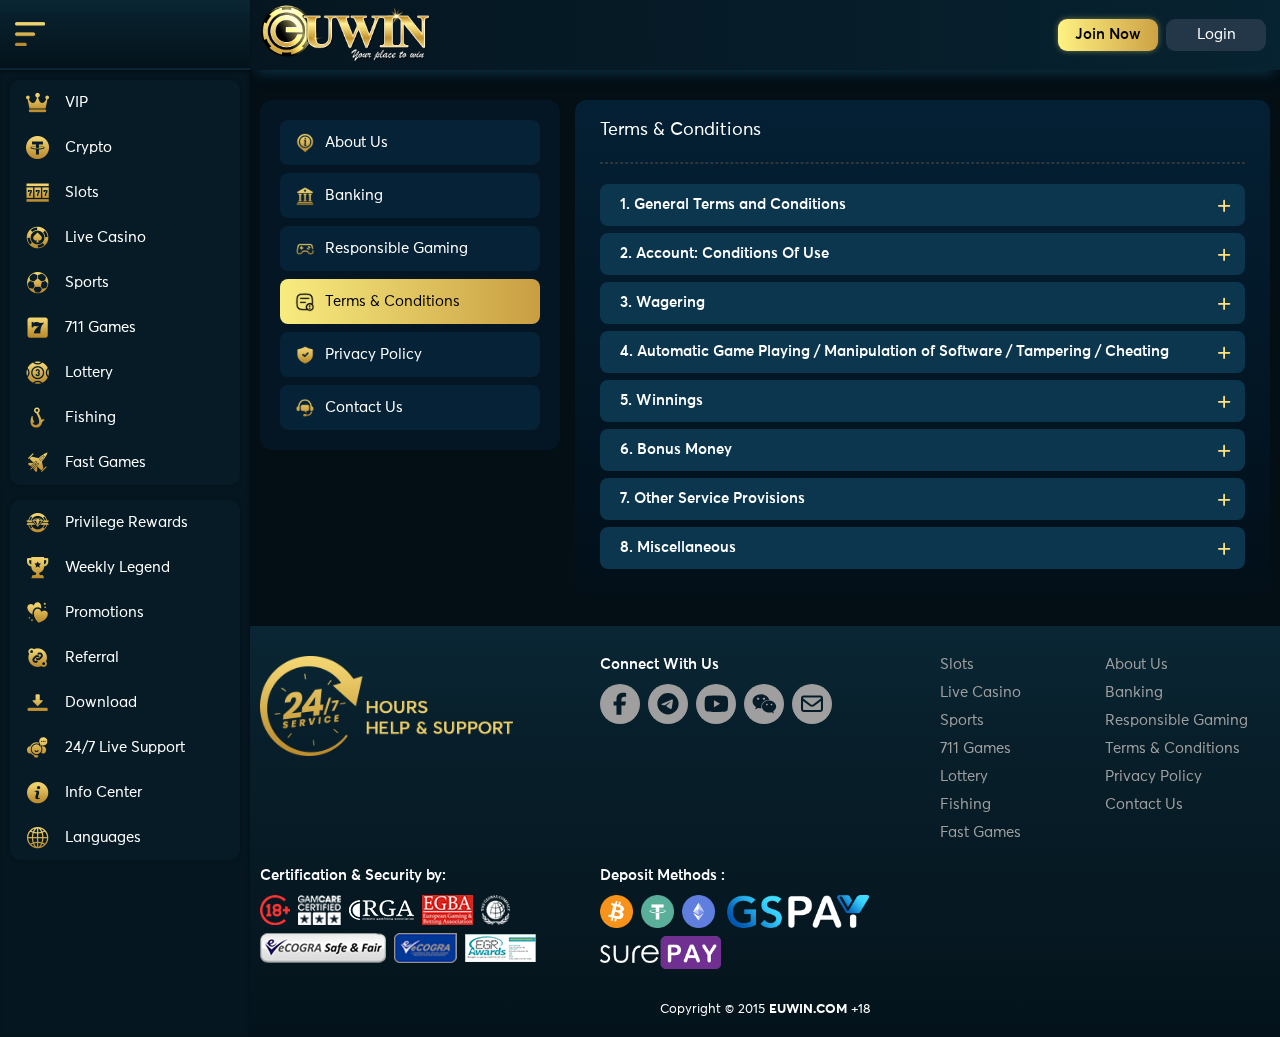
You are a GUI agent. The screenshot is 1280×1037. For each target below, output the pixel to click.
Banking (354, 195)
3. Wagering (662, 302)
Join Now (1108, 34)
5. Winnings (661, 400)
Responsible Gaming (396, 248)
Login (1216, 34)
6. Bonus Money (676, 449)
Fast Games (980, 832)
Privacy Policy (373, 354)
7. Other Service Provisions (712, 498)
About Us (356, 142)
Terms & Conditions (392, 301)
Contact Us (364, 407)
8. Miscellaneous (678, 547)
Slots (957, 664)
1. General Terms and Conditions (733, 204)
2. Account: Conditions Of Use (724, 253)
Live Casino (980, 692)
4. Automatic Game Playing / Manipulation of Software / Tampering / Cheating (894, 351)
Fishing (965, 804)
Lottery (964, 776)
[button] (125, 747)
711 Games (975, 748)
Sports (962, 720)
